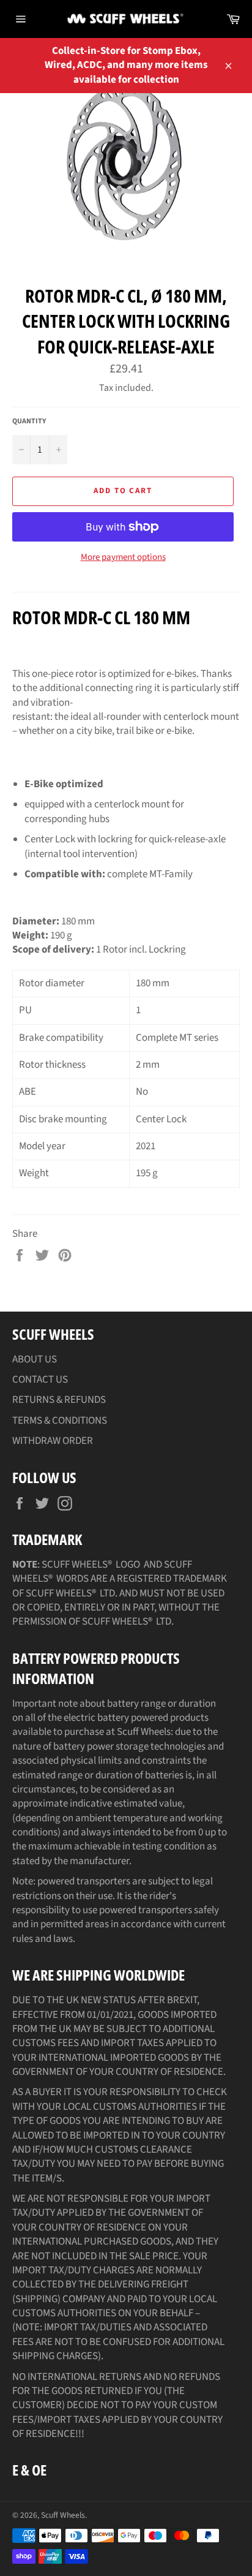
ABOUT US (35, 1359)
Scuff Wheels (63, 2515)
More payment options (123, 557)
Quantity (29, 421)
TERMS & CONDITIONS (60, 1421)
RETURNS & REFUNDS (59, 1400)
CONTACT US (40, 1380)
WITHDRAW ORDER (53, 1441)
